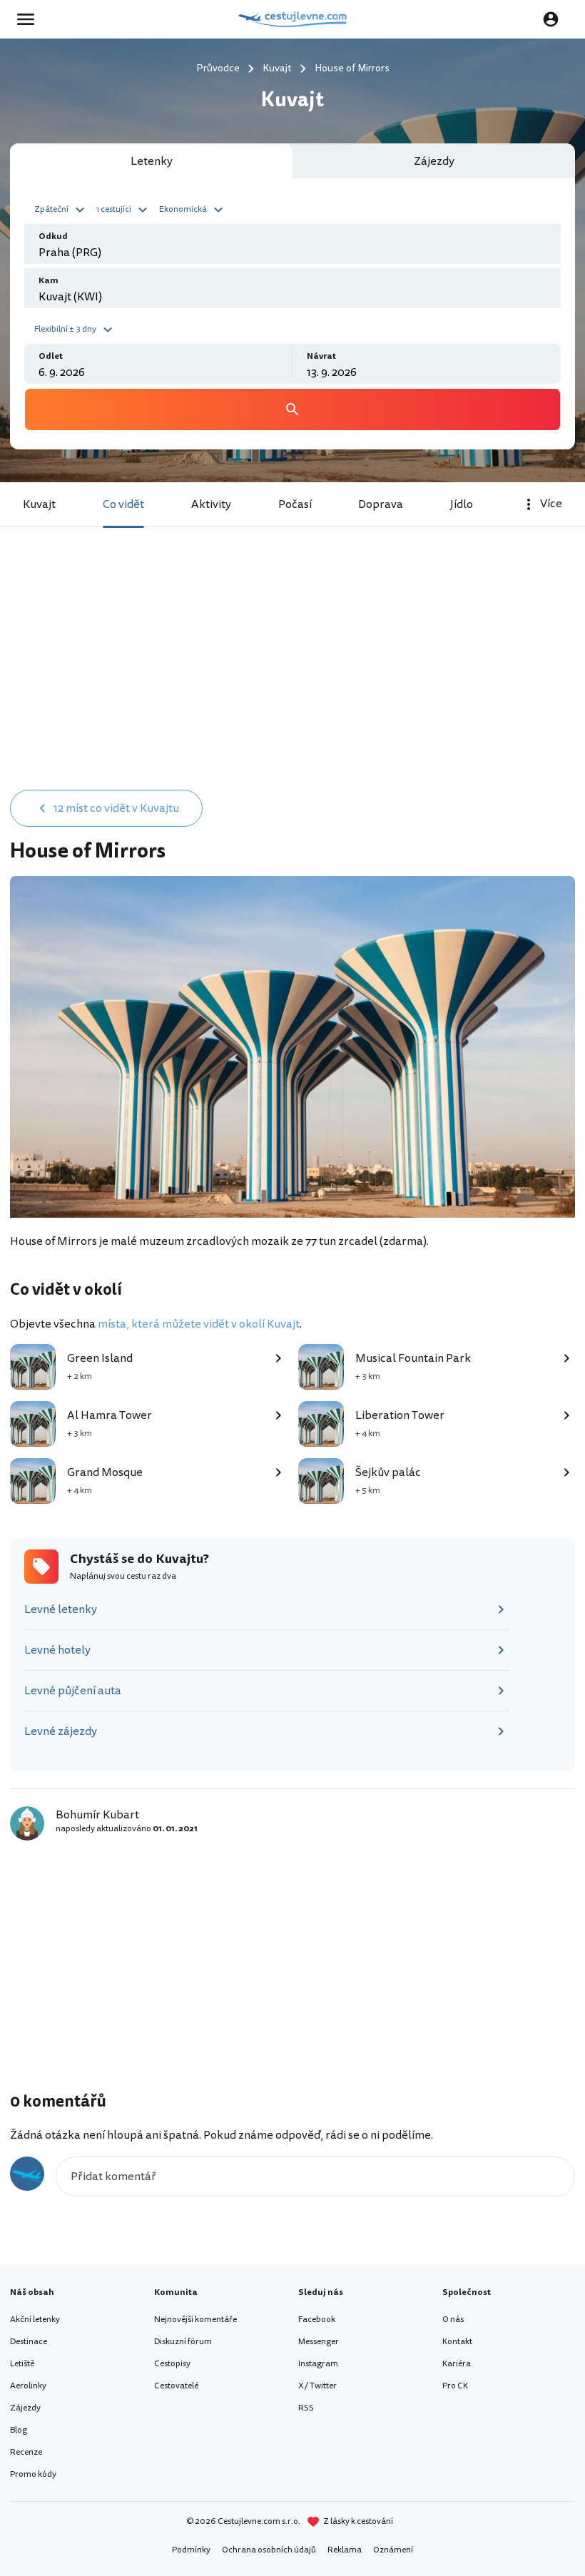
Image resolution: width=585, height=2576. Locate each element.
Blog (19, 2430)
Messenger (319, 2342)
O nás (453, 2320)
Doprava (381, 504)
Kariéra (457, 2364)
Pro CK (455, 2386)
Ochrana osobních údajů (269, 2550)
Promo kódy (33, 2474)
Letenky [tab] (152, 161)
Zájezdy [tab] (434, 161)
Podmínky (191, 2550)
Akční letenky (35, 2320)
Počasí (295, 504)
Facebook (317, 2320)
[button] (61, 208)
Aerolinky (28, 2386)
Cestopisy (172, 2364)
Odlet (51, 356)
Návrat (321, 356)
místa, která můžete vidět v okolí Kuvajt (199, 1324)
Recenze (26, 2452)
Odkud (53, 236)
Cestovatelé (176, 2386)
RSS (306, 2408)
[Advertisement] (292, 673)
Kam (49, 281)
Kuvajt (39, 504)
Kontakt (457, 2342)
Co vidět (123, 504)
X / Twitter (317, 2386)
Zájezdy (25, 2408)
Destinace (29, 2342)
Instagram (318, 2364)
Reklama (345, 2550)
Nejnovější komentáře (195, 2320)
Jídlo (462, 504)
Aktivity (211, 504)
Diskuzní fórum (183, 2342)
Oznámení (393, 2550)
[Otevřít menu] (30, 19)
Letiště (22, 2364)
